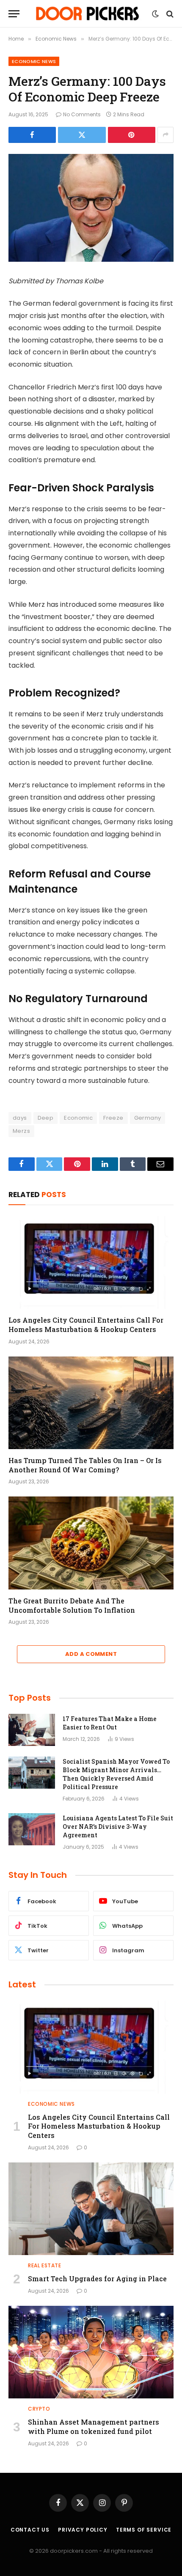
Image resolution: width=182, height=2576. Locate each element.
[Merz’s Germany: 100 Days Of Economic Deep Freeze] (91, 208)
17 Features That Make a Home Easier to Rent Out (110, 1723)
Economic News (34, 61)
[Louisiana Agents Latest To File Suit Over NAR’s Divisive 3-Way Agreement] (32, 1829)
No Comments (82, 114)
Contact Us (30, 2530)
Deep (46, 1118)
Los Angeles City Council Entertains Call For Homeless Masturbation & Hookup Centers (86, 1325)
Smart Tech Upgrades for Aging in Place (97, 2279)
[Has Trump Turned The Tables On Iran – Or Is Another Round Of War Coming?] (91, 1403)
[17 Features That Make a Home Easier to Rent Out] (32, 1730)
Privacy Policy (83, 2530)
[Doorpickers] (88, 14)
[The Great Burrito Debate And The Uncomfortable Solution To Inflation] (91, 1543)
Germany (148, 1118)
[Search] (169, 14)
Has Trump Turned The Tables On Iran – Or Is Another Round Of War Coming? (85, 1465)
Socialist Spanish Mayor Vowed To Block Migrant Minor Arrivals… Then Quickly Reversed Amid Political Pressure (116, 1774)
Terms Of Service (144, 2530)
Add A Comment (91, 1654)
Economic (78, 1118)
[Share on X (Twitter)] (82, 135)
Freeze (113, 1118)
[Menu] (14, 14)
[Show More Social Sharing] (165, 135)
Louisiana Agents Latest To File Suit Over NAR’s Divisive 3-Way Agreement (118, 1826)
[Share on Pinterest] (132, 135)
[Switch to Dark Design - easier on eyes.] (155, 14)
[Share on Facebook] (32, 135)
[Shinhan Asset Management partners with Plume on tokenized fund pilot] (91, 2352)
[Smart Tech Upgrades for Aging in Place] (91, 2209)
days (20, 1118)
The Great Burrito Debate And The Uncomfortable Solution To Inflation (72, 1605)
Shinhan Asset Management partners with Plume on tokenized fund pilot (94, 2427)
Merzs (21, 1131)
